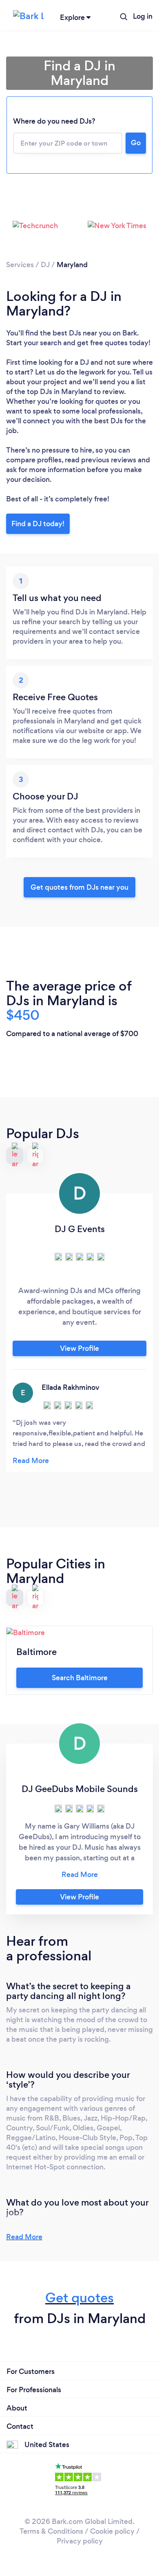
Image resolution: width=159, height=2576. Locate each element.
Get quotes (79, 2298)
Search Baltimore (80, 1678)
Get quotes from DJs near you (79, 887)
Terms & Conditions (51, 2531)
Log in (143, 16)
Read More (24, 2237)
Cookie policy (112, 2531)
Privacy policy (80, 2541)
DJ (45, 265)
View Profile (79, 1348)
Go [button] (136, 143)
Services (20, 265)
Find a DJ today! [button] (38, 524)
